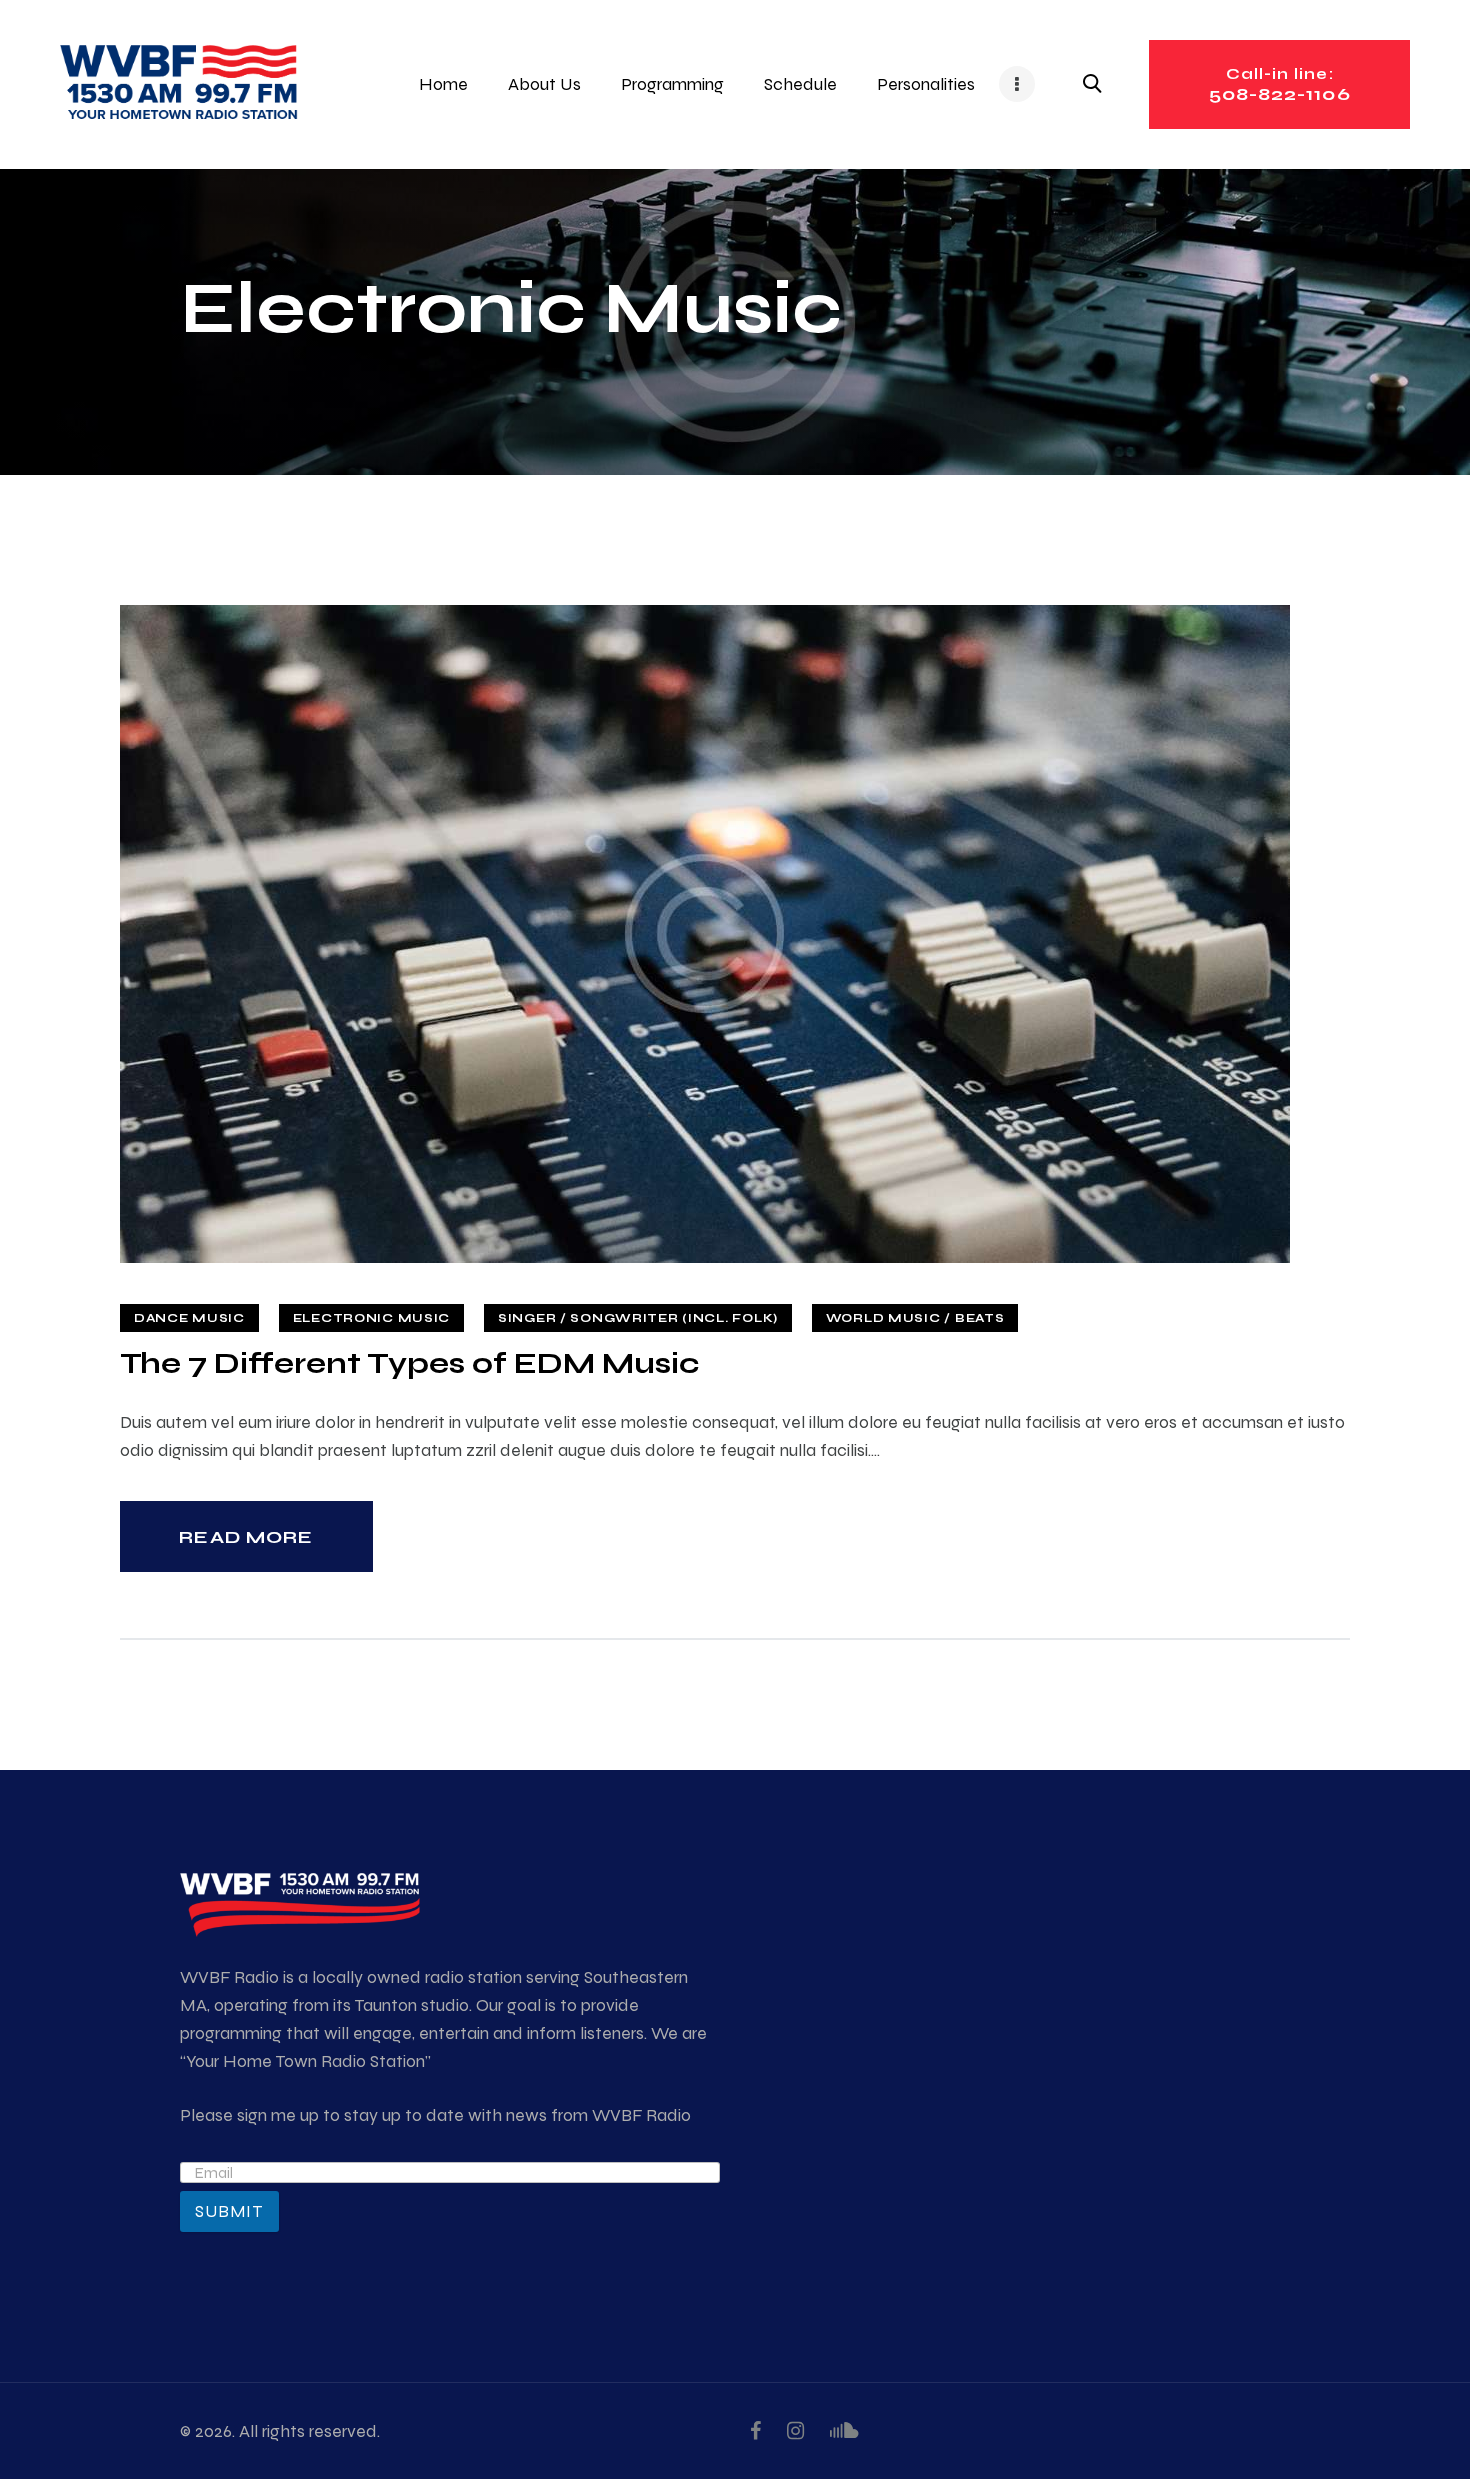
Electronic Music (372, 1318)
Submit (229, 2211)
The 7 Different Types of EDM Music (409, 1362)
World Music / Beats (915, 1318)
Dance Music (189, 1318)
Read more (246, 1537)
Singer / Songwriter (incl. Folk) (638, 1318)
